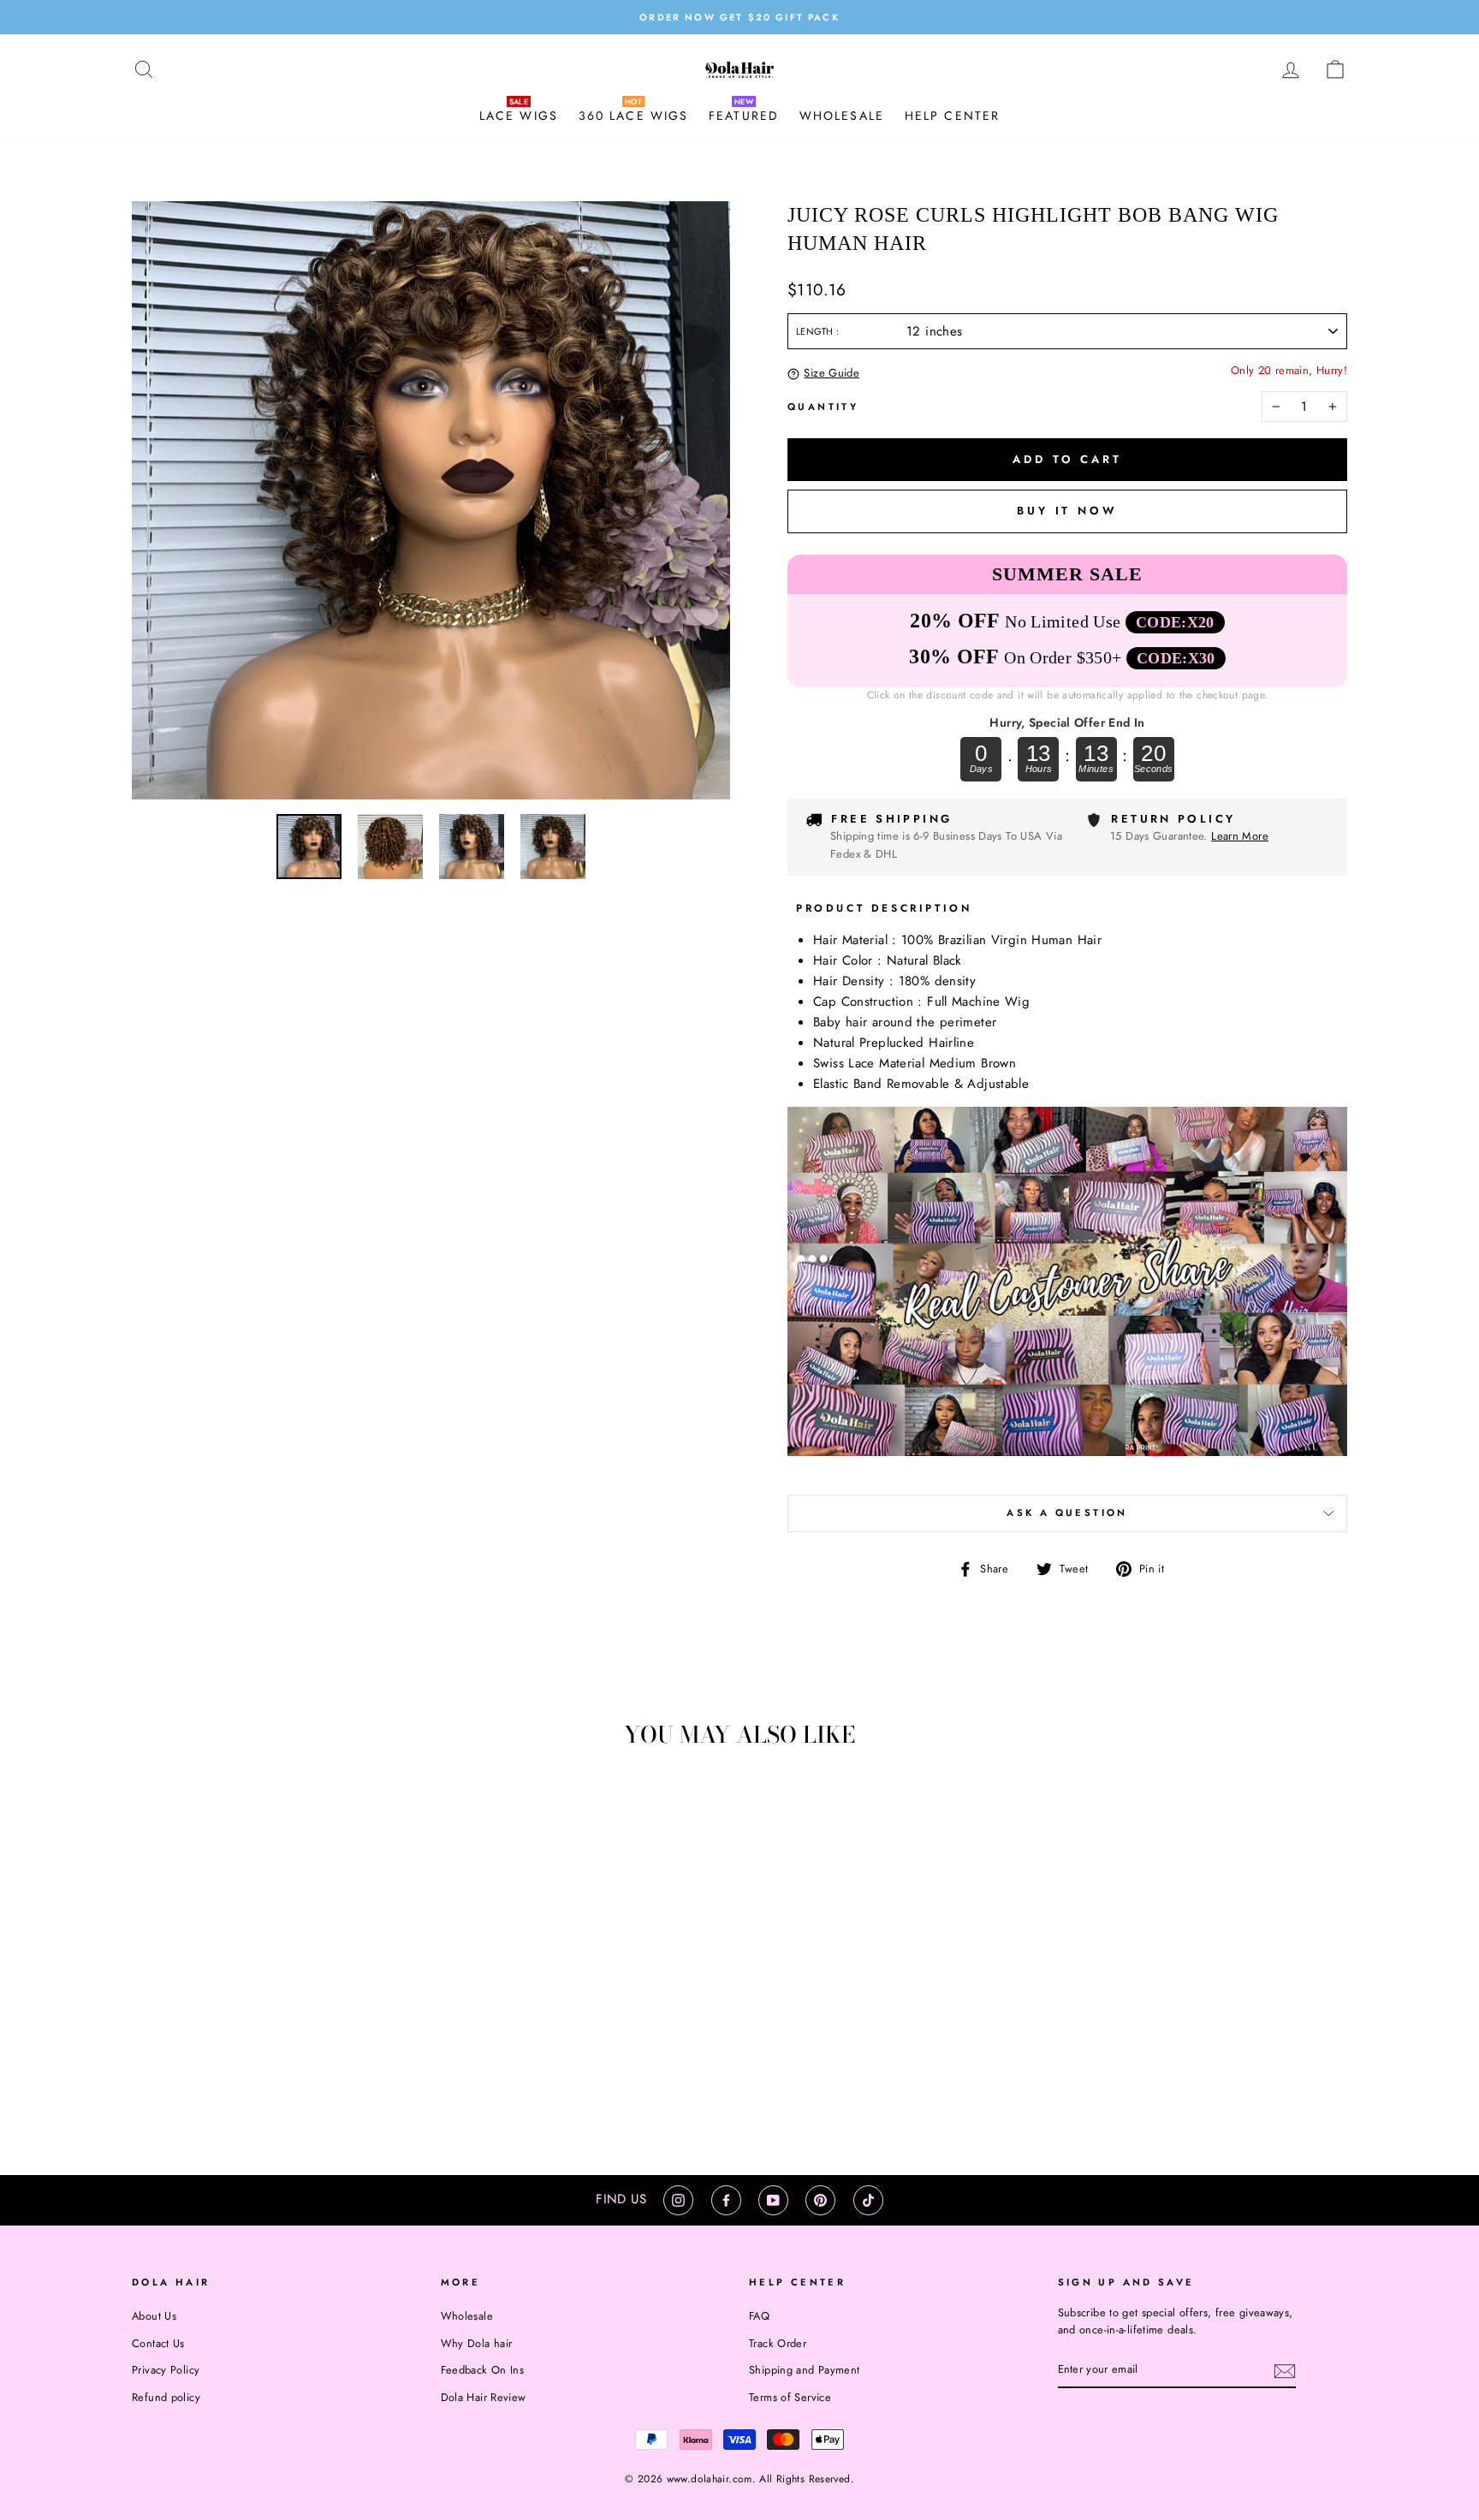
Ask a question (1067, 1513)
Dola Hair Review (484, 2397)
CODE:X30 (1176, 658)
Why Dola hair (477, 2343)
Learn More (1240, 836)
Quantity (823, 407)
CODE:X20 (1175, 622)
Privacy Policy (166, 2370)
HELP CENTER (952, 116)
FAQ (759, 2316)
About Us (154, 2316)
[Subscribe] (1285, 2370)
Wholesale (467, 2316)
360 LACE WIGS (633, 116)
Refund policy (166, 2397)
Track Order (778, 2343)
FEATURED (744, 116)
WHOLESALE (842, 116)
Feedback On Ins (483, 2370)
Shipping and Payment (805, 2370)
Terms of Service (790, 2397)
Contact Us (158, 2343)
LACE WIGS (519, 116)
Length (816, 331)
